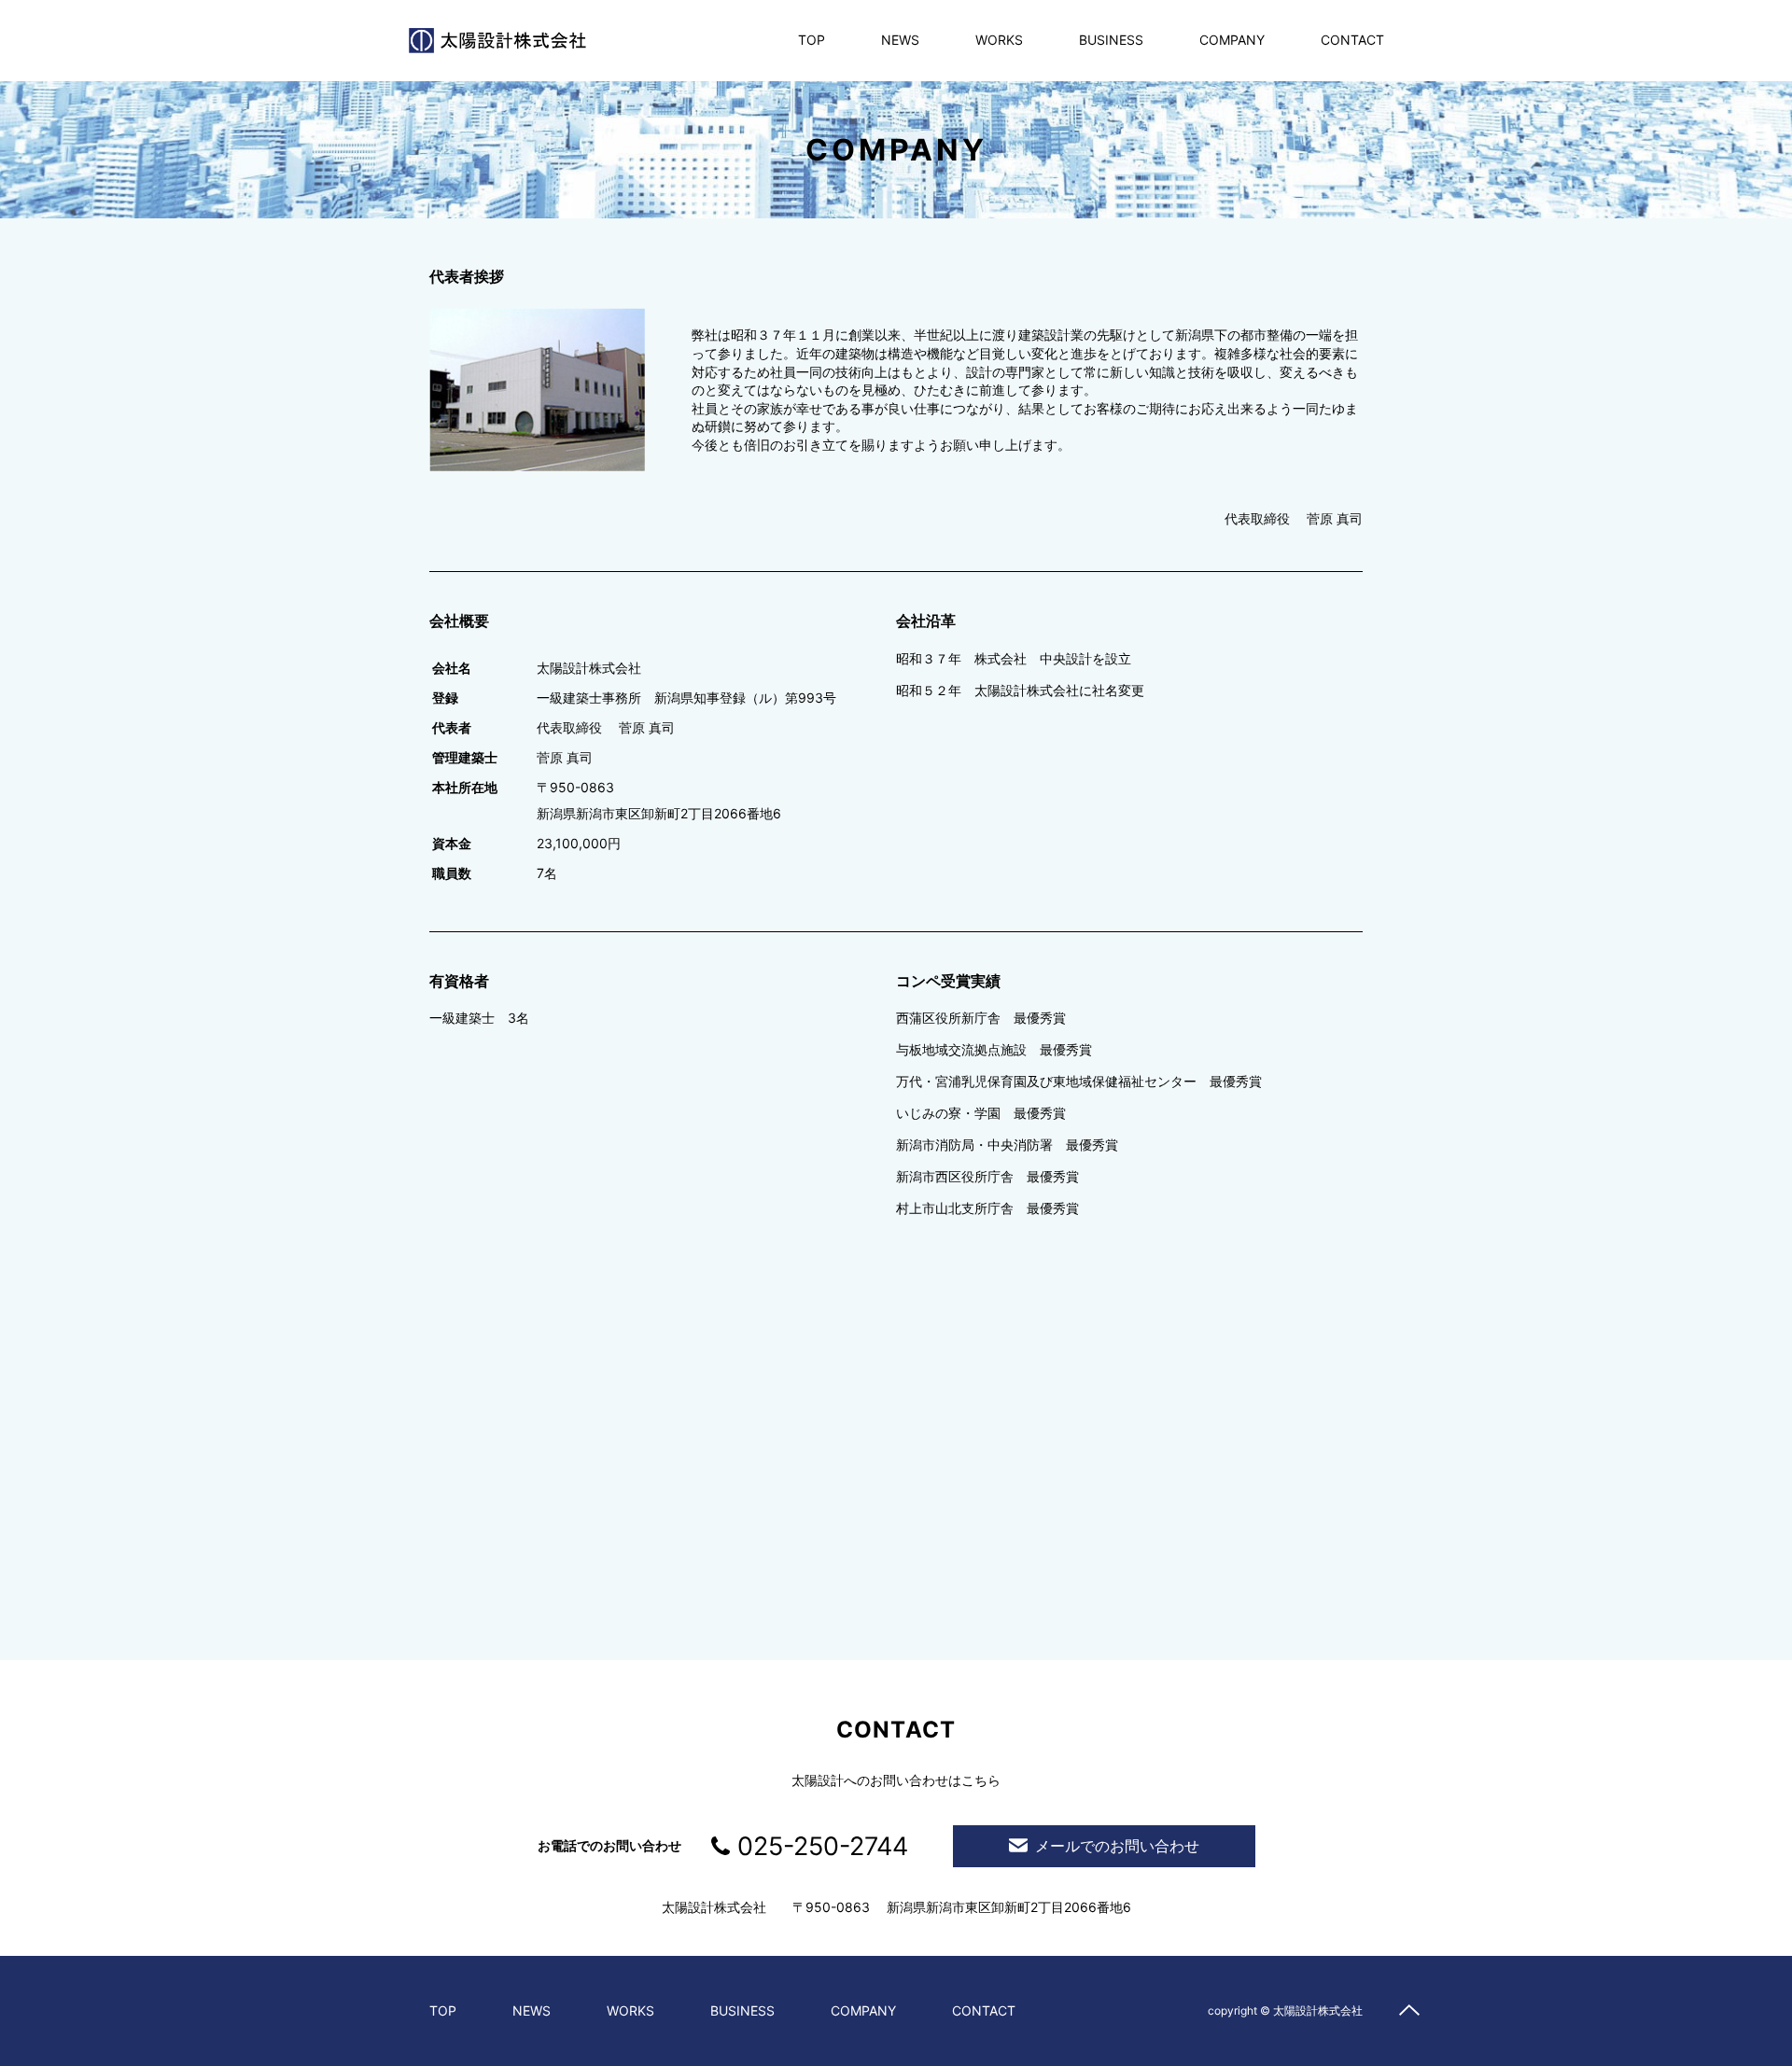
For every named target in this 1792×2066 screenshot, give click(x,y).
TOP (812, 40)
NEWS (900, 40)
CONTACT (1352, 40)
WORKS (999, 40)
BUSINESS (1111, 40)
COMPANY (1232, 40)
